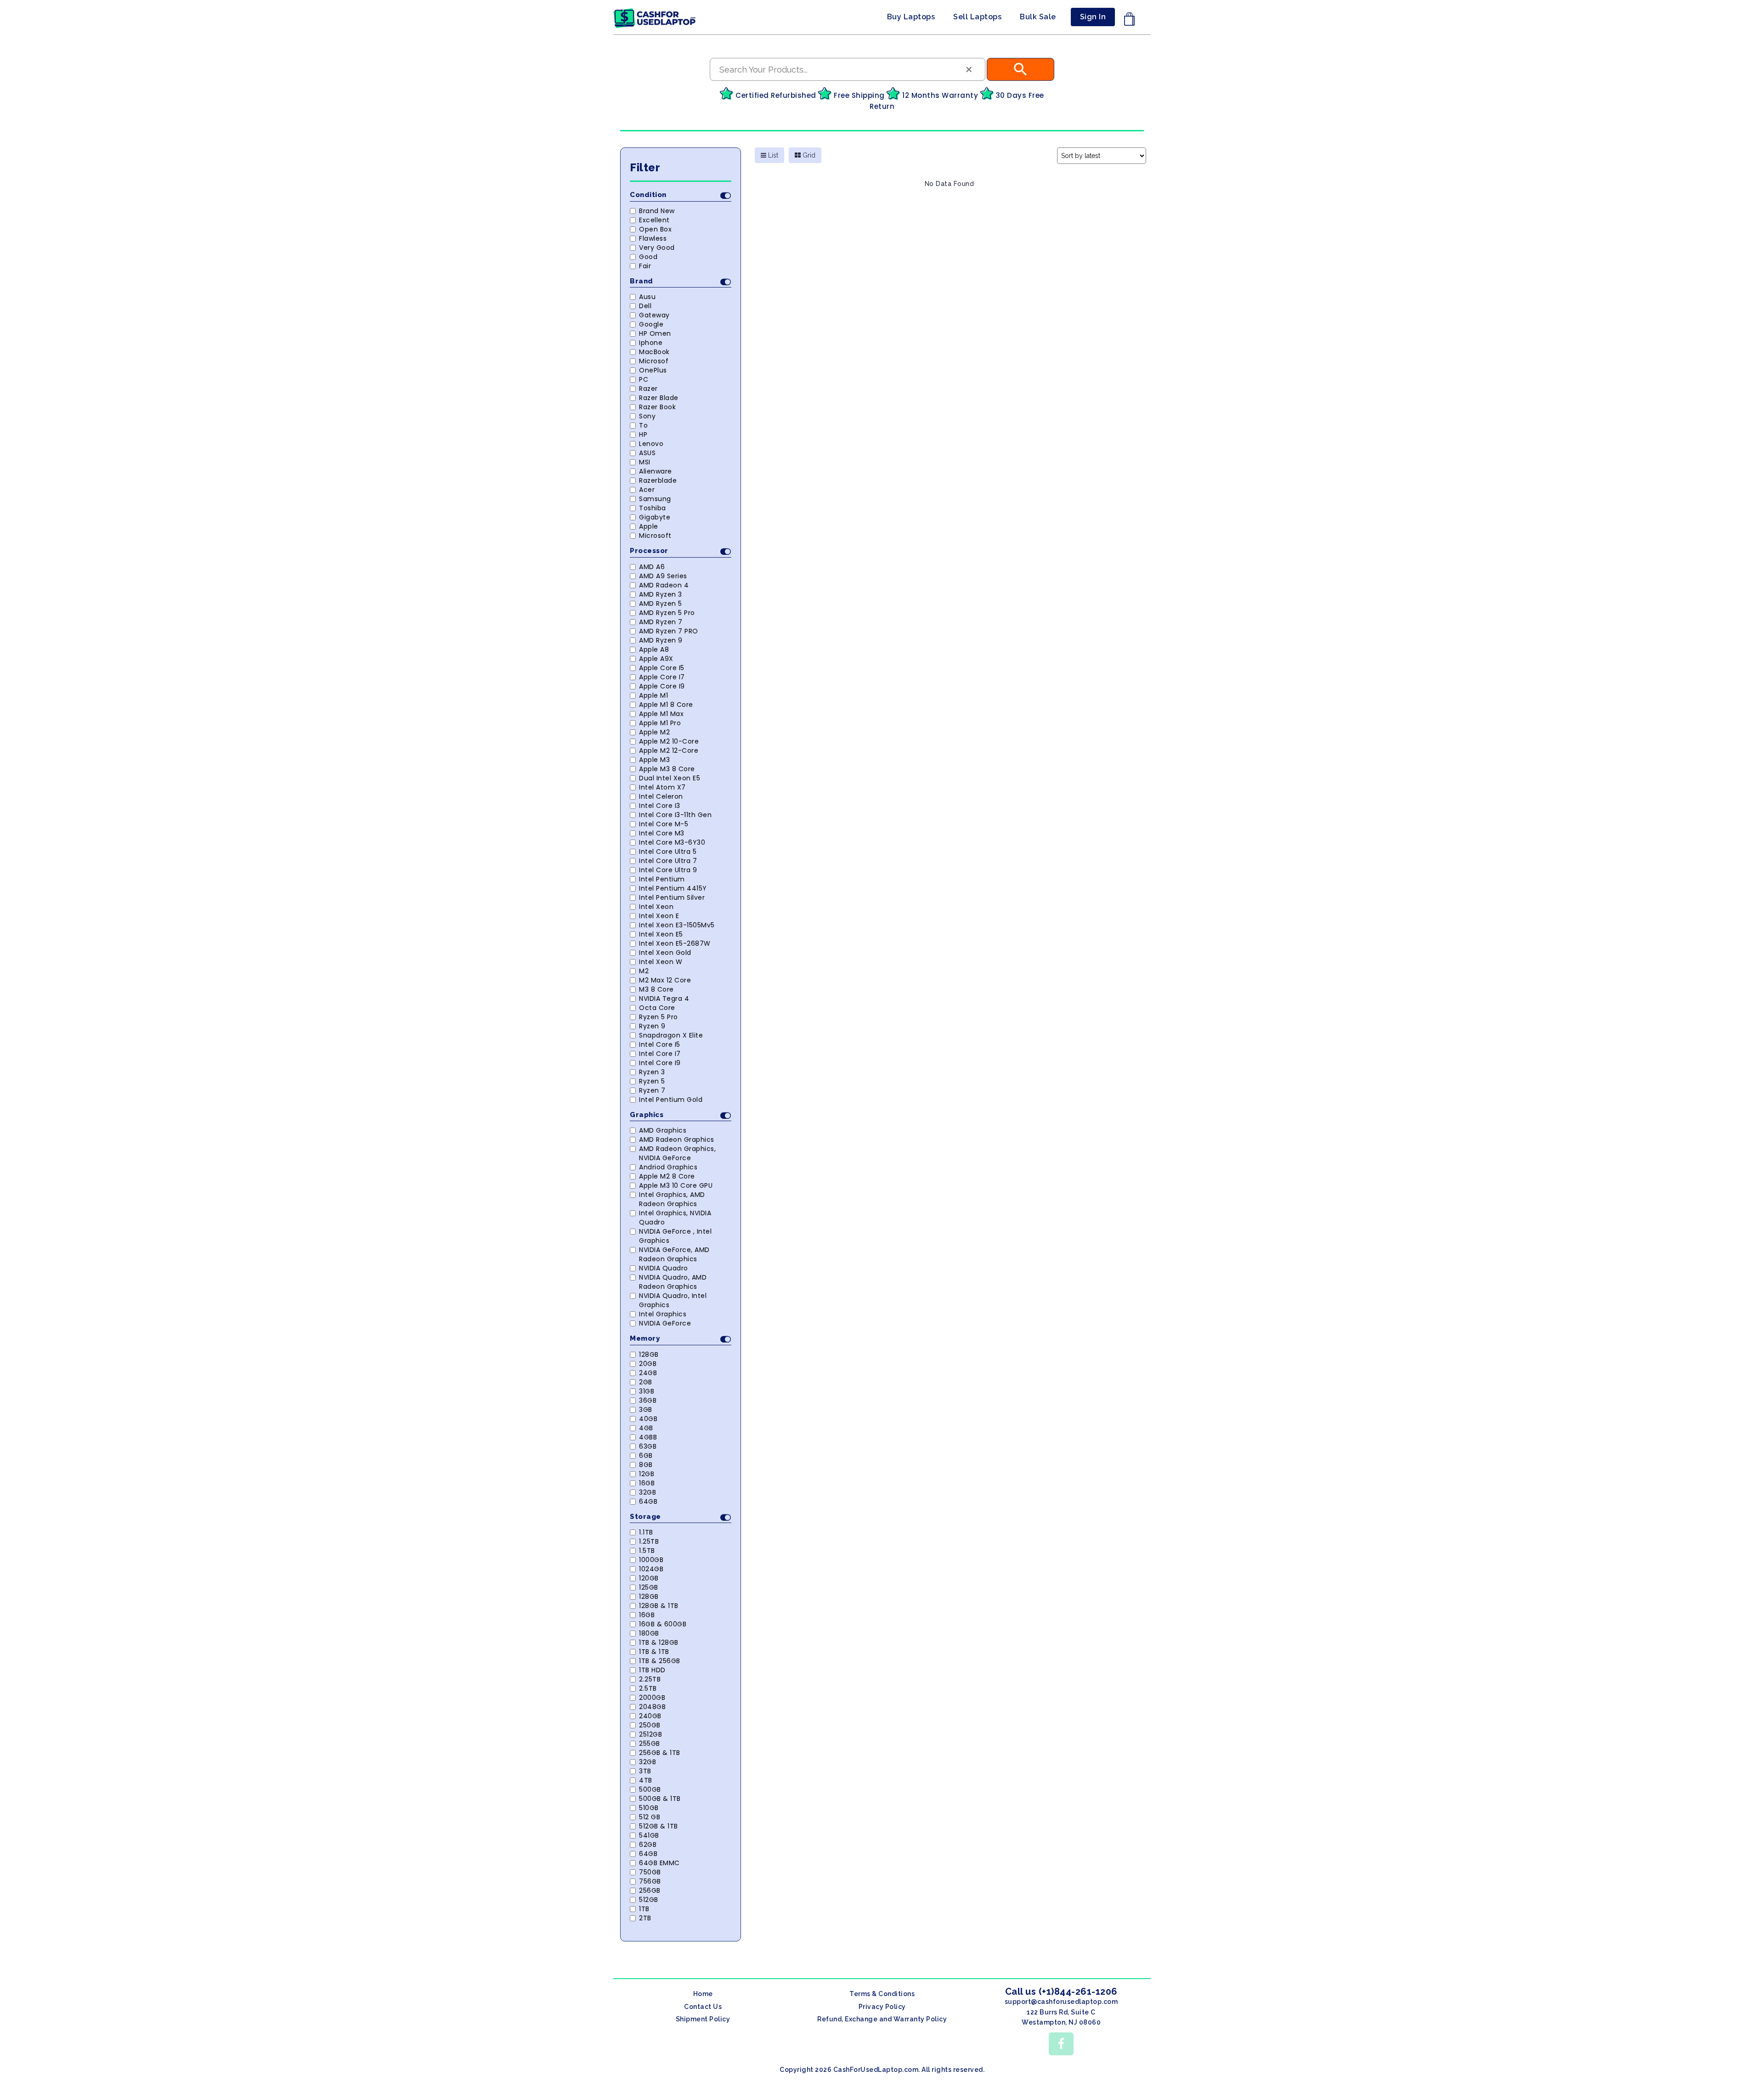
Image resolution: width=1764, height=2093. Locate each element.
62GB (648, 1845)
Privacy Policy (882, 2007)
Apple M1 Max (661, 714)
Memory (645, 1338)
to (643, 425)
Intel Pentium (662, 879)
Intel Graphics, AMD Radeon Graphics (672, 1199)
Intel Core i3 (660, 806)
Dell (645, 306)
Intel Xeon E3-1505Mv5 (677, 925)
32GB (647, 1492)
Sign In (1093, 17)
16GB (647, 1483)
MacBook (654, 352)
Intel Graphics (663, 1314)
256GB (650, 1890)
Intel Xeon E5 (661, 934)
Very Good (657, 248)
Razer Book (657, 407)
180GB (649, 1633)
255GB (650, 1743)
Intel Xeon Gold (665, 953)
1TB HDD (652, 1670)
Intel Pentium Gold (671, 1100)
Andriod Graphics (668, 1167)
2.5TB (648, 1688)
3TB (645, 1771)
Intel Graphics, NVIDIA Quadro (675, 1218)
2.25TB (650, 1679)
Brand (642, 281)
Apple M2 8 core (667, 1176)
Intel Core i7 (660, 1054)
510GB (649, 1808)
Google (651, 324)
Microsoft (655, 536)
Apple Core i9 (662, 686)
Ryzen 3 (652, 1072)
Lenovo (651, 444)
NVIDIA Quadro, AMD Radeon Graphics (673, 1282)
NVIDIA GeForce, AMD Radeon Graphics (674, 1254)
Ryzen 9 (652, 1026)
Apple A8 (654, 649)
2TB (645, 1918)
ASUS (647, 453)
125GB (649, 1587)
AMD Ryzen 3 (661, 594)
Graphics (647, 1115)
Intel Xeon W (661, 962)
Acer (647, 490)
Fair (645, 266)
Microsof (654, 361)
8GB (646, 1465)
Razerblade (658, 480)
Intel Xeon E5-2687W (675, 943)
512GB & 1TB (659, 1826)
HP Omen (655, 333)
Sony (647, 416)
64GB (648, 1501)
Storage (645, 1517)
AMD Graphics (663, 1130)
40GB (648, 1419)
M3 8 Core (656, 989)
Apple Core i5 (662, 668)
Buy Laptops (911, 17)
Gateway (654, 315)
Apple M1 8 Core (666, 705)
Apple (649, 526)
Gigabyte (655, 517)
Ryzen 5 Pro (659, 1017)
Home (703, 1994)
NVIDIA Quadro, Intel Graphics (673, 1300)
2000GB (652, 1698)
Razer (648, 389)
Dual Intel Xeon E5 (670, 778)
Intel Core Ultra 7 (668, 861)
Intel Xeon (656, 907)
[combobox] (848, 69)
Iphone (651, 343)
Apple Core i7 (662, 677)
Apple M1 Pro (660, 723)
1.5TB (647, 1551)
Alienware (656, 471)
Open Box (655, 229)
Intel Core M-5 (664, 824)
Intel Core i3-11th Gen (675, 815)
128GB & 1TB (659, 1606)
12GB (647, 1474)
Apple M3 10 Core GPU (676, 1185)
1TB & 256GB (660, 1661)
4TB (646, 1780)
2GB (646, 1382)
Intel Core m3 (662, 833)
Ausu (647, 297)
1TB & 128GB (659, 1642)
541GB (649, 1835)
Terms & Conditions (882, 1994)
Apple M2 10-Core (669, 741)
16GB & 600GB (663, 1624)
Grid (808, 155)
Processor (649, 551)
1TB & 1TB (654, 1652)
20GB (648, 1364)
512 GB (650, 1817)
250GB (650, 1725)
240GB (650, 1716)
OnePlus (653, 370)
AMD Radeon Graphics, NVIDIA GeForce (677, 1153)
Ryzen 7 (652, 1090)
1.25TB (649, 1541)
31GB (647, 1391)
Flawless (653, 238)
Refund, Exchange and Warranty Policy (882, 2019)
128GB (649, 1354)
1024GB (651, 1569)
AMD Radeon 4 (664, 585)
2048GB (652, 1707)
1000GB (651, 1560)
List (772, 155)
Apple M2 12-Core (669, 750)
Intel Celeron (661, 796)
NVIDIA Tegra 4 (664, 999)
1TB (644, 1909)
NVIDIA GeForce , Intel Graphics (675, 1236)
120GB (649, 1578)
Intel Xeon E (659, 916)
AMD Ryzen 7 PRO (669, 631)
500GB (650, 1789)
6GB (646, 1456)
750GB (650, 1872)
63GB (648, 1446)
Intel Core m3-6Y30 (672, 842)
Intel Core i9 (660, 1063)
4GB (646, 1428)
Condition (648, 195)
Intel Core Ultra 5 (668, 852)
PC (644, 379)
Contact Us (703, 2007)
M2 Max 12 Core (665, 980)
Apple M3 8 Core (667, 769)
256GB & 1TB (660, 1753)
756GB (650, 1881)
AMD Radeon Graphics (677, 1140)
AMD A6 (652, 567)
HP (643, 434)
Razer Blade (659, 398)
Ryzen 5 (652, 1081)
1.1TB (646, 1532)
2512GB (650, 1734)
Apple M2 (654, 732)
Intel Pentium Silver (672, 897)
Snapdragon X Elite (671, 1035)
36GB (648, 1400)
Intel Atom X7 (662, 787)
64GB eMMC (659, 1863)
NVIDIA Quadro (664, 1268)
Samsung (655, 499)
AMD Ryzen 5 (661, 604)
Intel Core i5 (660, 1044)
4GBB (648, 1437)
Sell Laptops (977, 17)
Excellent (654, 220)
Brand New (657, 211)
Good (648, 257)
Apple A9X (656, 659)
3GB (646, 1410)
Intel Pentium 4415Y (673, 888)
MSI (645, 462)
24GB (648, 1373)
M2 (644, 971)
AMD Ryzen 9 (661, 640)
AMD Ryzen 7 (661, 622)
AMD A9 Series (663, 576)
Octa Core (657, 1008)
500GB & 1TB (660, 1799)
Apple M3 (654, 760)
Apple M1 (653, 695)
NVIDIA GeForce (665, 1323)
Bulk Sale (1038, 17)
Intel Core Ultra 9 (668, 870)
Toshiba (653, 508)
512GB (649, 1900)
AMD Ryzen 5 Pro (667, 613)
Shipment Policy (703, 2019)
